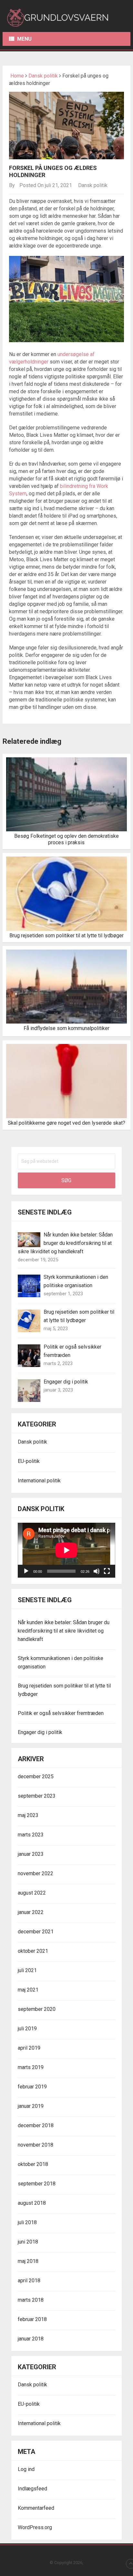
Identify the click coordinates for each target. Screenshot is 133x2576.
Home (16, 76)
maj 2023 (28, 1815)
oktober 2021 (33, 1951)
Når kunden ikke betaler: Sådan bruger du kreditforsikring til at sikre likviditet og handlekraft (65, 1243)
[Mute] (97, 1571)
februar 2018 (32, 2319)
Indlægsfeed (32, 2489)
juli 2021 (27, 1970)
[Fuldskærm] (107, 1571)
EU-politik (29, 1461)
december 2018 (36, 2125)
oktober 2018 (33, 2164)
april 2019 (29, 2048)
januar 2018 (31, 2339)
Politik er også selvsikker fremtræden (61, 1713)
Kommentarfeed (36, 2508)
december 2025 (36, 1777)
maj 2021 (28, 1990)
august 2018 (32, 2203)
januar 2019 (31, 2106)
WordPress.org (35, 2527)
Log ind (26, 2469)
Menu (24, 39)
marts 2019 (31, 2067)
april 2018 (29, 2281)
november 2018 (36, 2145)
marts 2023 (31, 1835)
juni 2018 (28, 2242)
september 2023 (37, 1796)
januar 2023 (31, 1854)
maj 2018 (28, 2261)
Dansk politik (43, 76)
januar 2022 (31, 1912)
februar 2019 (32, 2087)
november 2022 (36, 1873)
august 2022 (32, 1893)
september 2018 (37, 2184)
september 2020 (37, 2009)
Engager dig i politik (66, 1382)
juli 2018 (27, 2222)
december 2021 (36, 1932)
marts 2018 (31, 2300)
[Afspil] (26, 1571)
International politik (39, 1481)
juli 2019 (27, 2029)
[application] (66, 1550)
